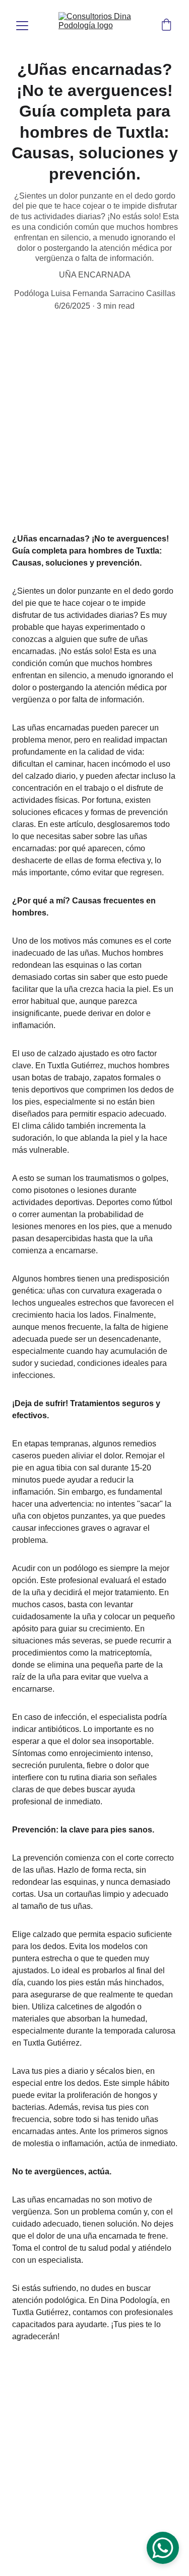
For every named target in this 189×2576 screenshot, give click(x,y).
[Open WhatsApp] (163, 2548)
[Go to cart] (166, 26)
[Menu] (22, 26)
